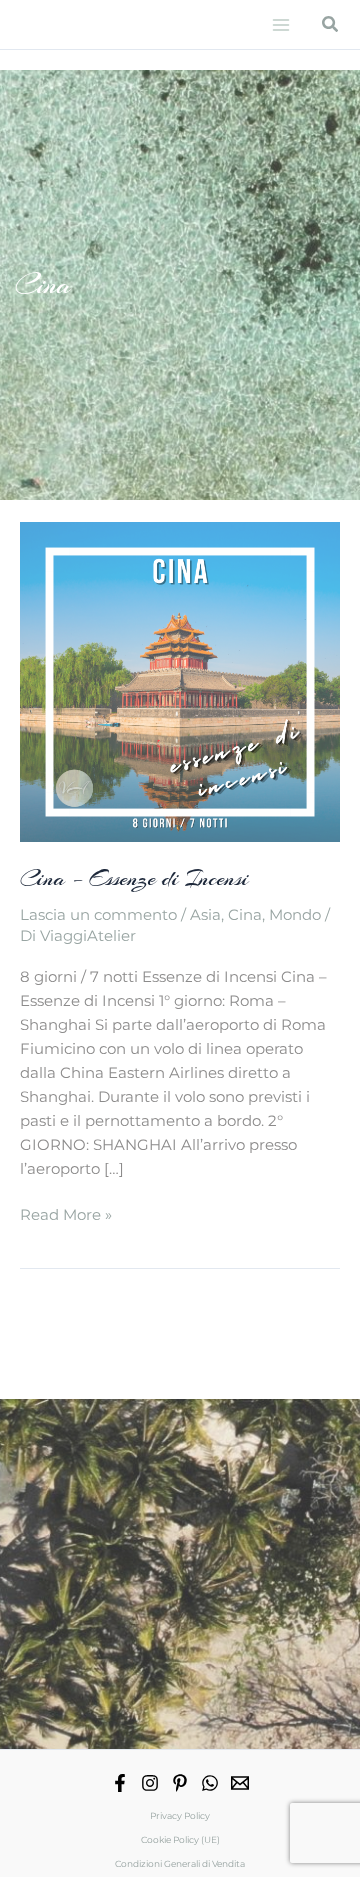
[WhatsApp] (210, 1783)
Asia (205, 915)
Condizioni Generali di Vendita (180, 1863)
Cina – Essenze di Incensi (134, 878)
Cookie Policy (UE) (180, 1839)
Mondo (295, 915)
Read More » (66, 1216)
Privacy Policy (180, 1815)
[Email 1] (240, 1783)
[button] (331, 25)
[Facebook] (120, 1783)
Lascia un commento (98, 915)
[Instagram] (150, 1783)
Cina (245, 915)
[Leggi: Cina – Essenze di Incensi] (180, 681)
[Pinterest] (180, 1783)
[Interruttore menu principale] (281, 25)
